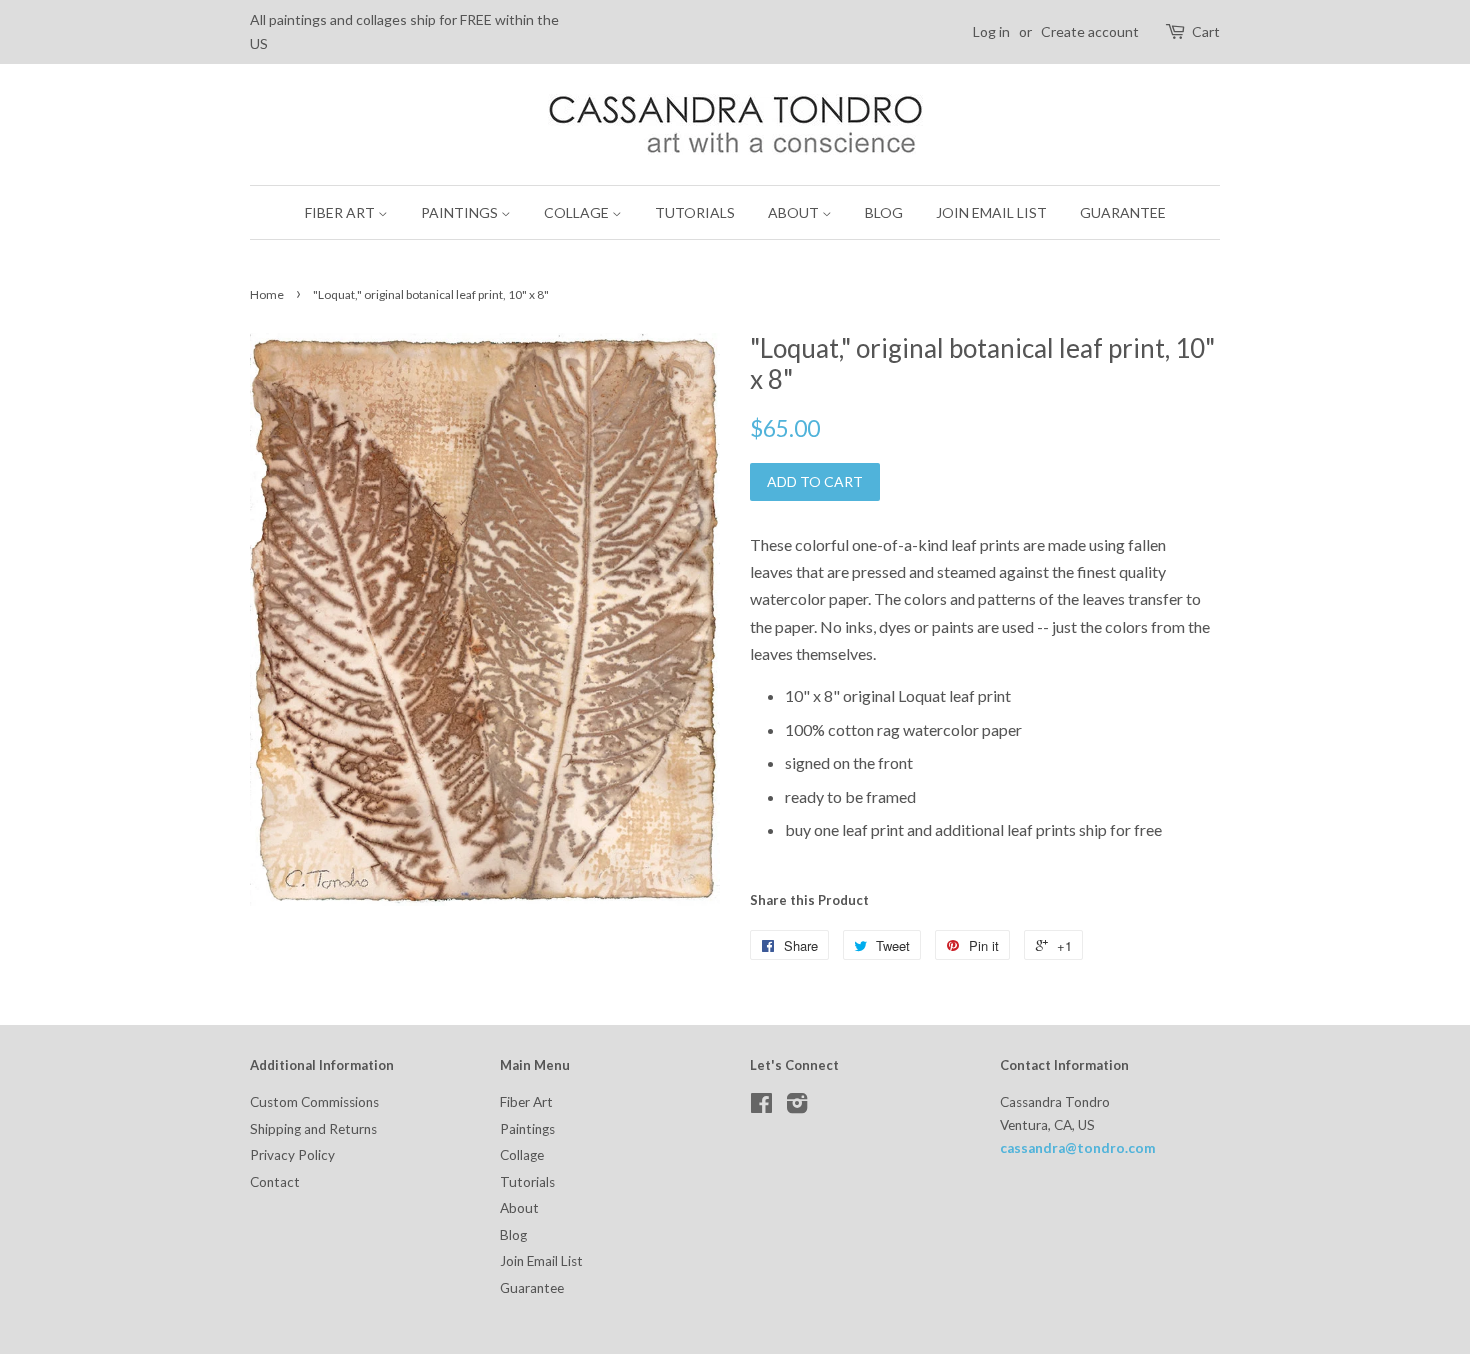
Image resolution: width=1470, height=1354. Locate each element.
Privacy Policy (292, 1155)
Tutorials (695, 212)
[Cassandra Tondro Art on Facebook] (761, 1107)
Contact (275, 1182)
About (795, 212)
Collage (578, 212)
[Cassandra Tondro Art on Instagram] (797, 1107)
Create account (1090, 31)
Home (267, 294)
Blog (884, 212)
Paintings (461, 212)
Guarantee (1123, 212)
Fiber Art (341, 212)
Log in (991, 31)
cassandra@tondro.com (1078, 1148)
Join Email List (991, 212)
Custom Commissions (314, 1102)
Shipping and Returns (313, 1129)
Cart (1206, 31)
